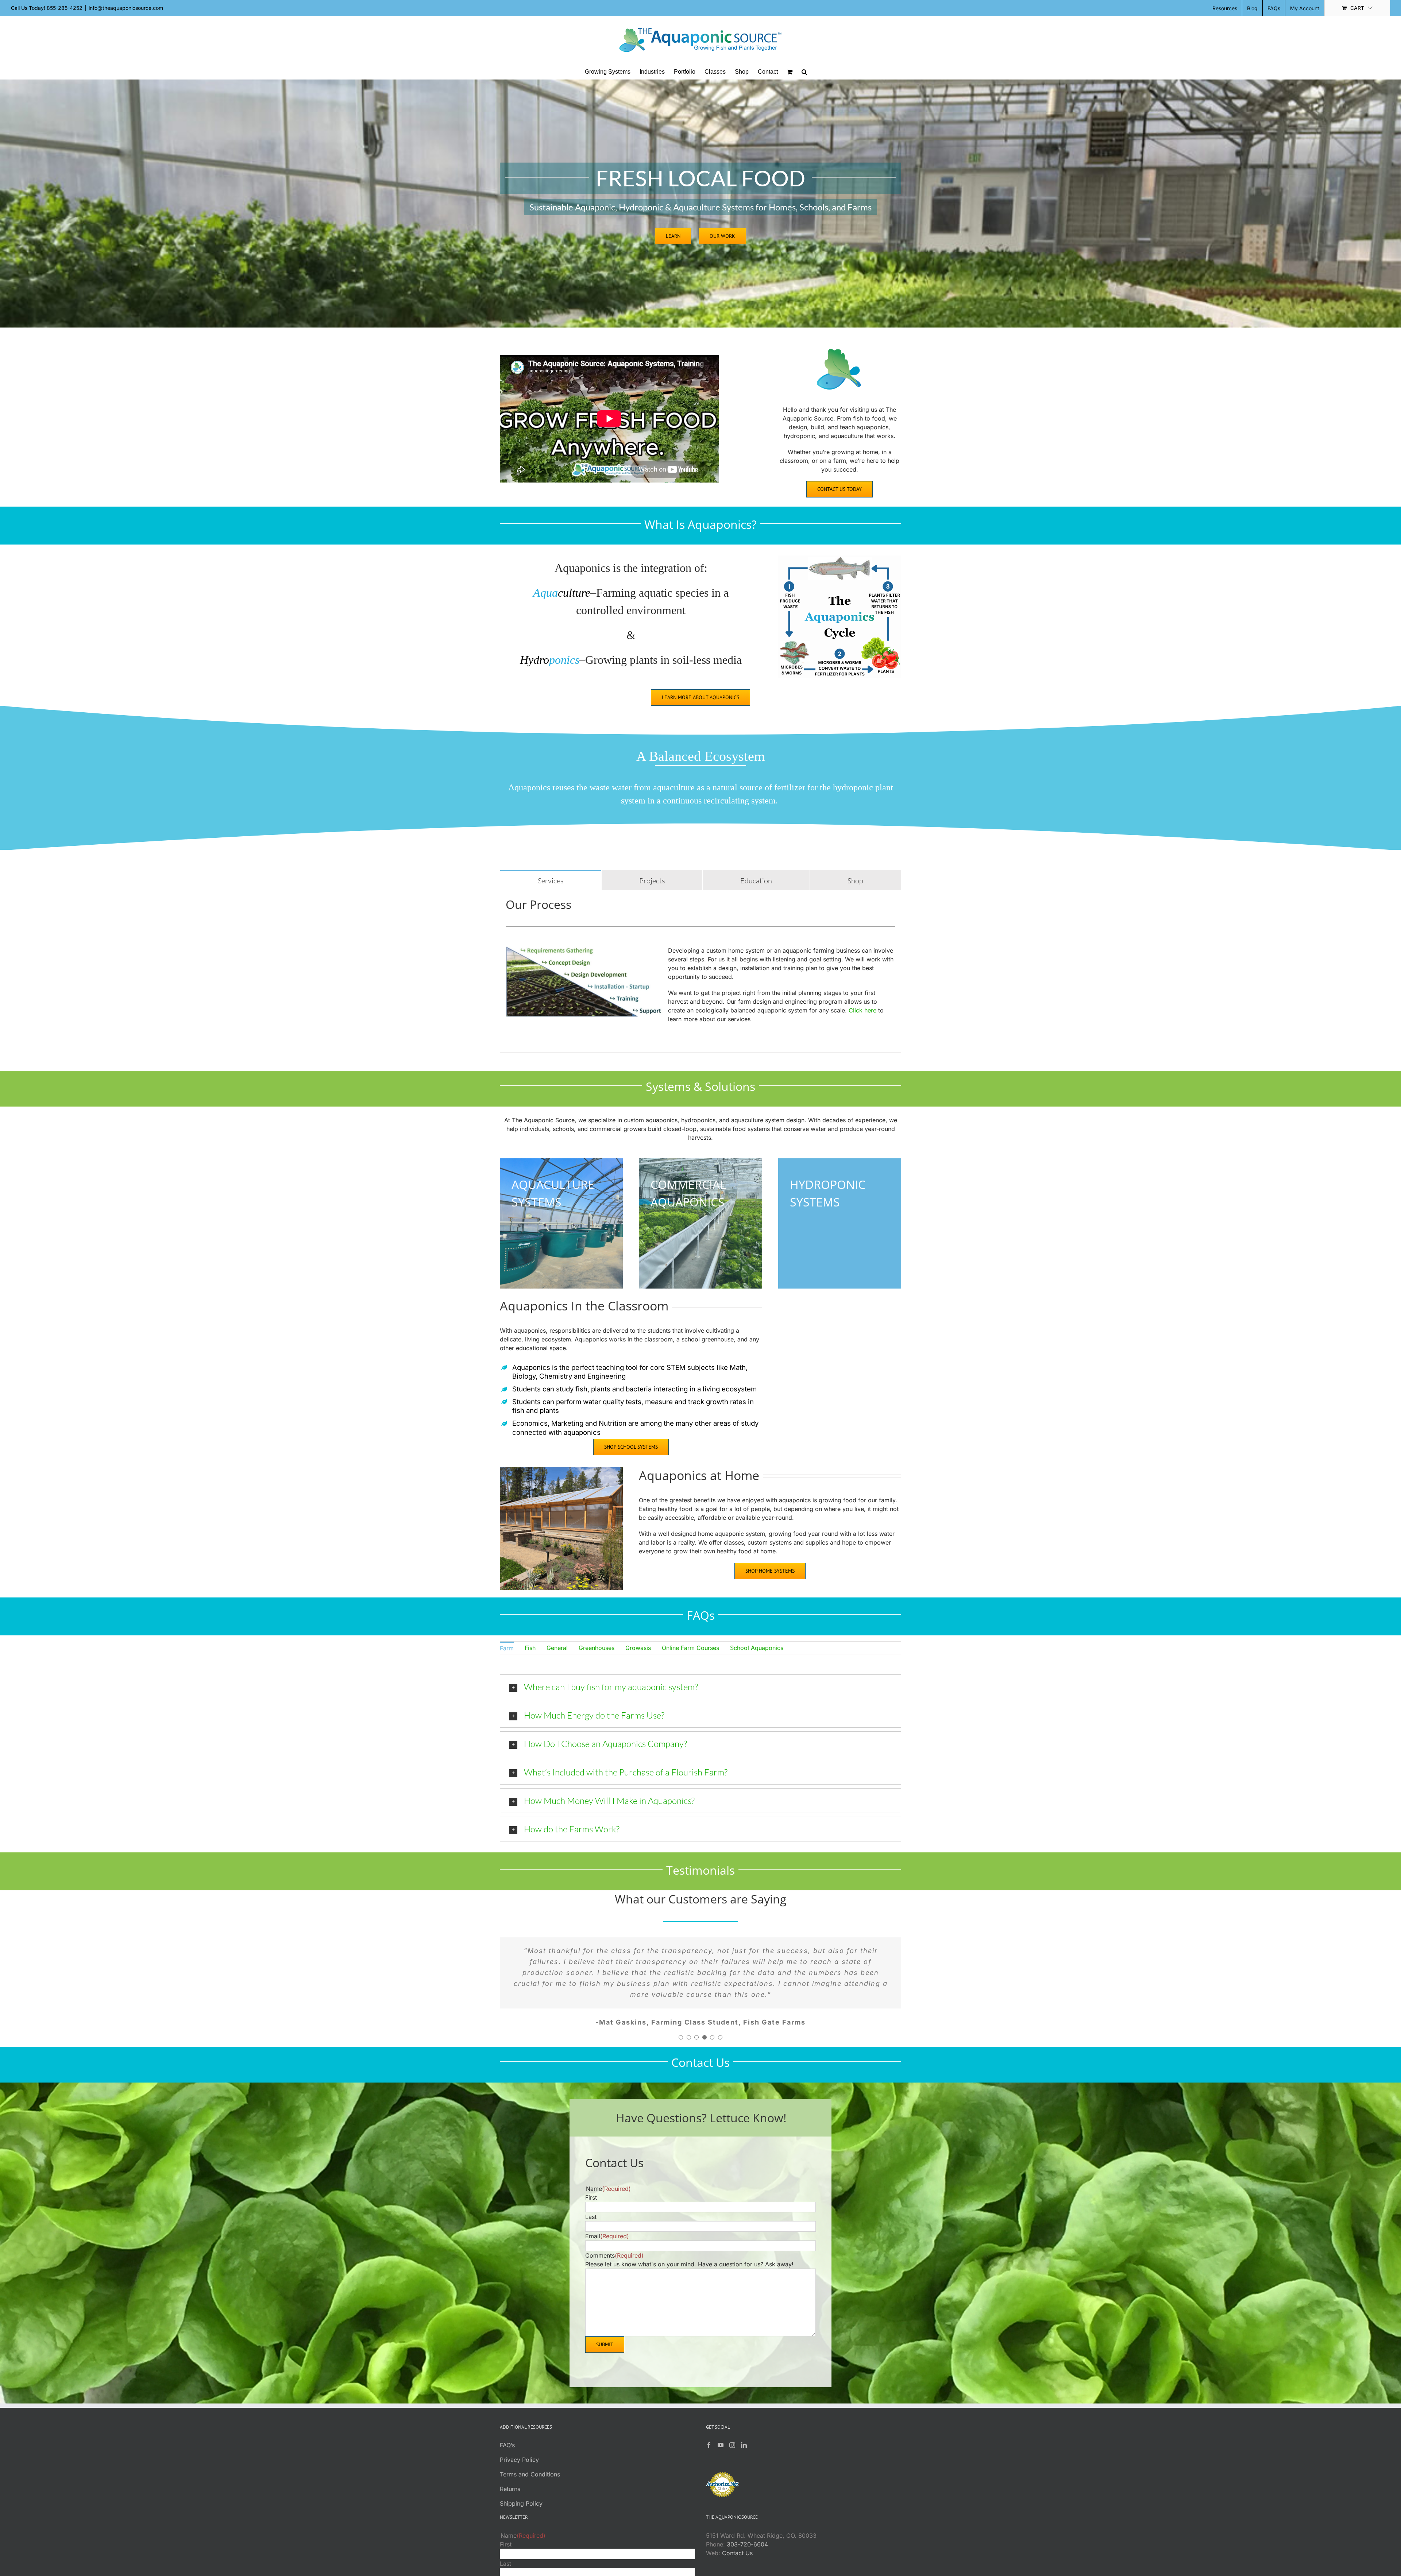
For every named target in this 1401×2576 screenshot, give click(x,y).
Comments (614, 2234)
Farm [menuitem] (507, 1648)
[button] (804, 72)
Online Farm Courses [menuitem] (690, 1648)
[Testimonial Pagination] (681, 2015)
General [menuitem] (557, 1648)
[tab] (551, 880)
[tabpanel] (700, 971)
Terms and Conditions (530, 2452)
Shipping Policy (521, 2482)
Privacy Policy (519, 2438)
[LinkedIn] (744, 2423)
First (591, 2176)
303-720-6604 (747, 2522)
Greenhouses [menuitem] (597, 1648)
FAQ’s (507, 2423)
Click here (862, 1010)
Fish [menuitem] (530, 1648)
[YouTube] (721, 2423)
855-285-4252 (65, 8)
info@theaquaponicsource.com (126, 8)
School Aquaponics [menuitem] (757, 1648)
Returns (510, 2467)
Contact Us (737, 2531)
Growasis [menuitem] (638, 1648)
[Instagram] (732, 2423)
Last (591, 2195)
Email (607, 2214)
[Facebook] (709, 2423)
